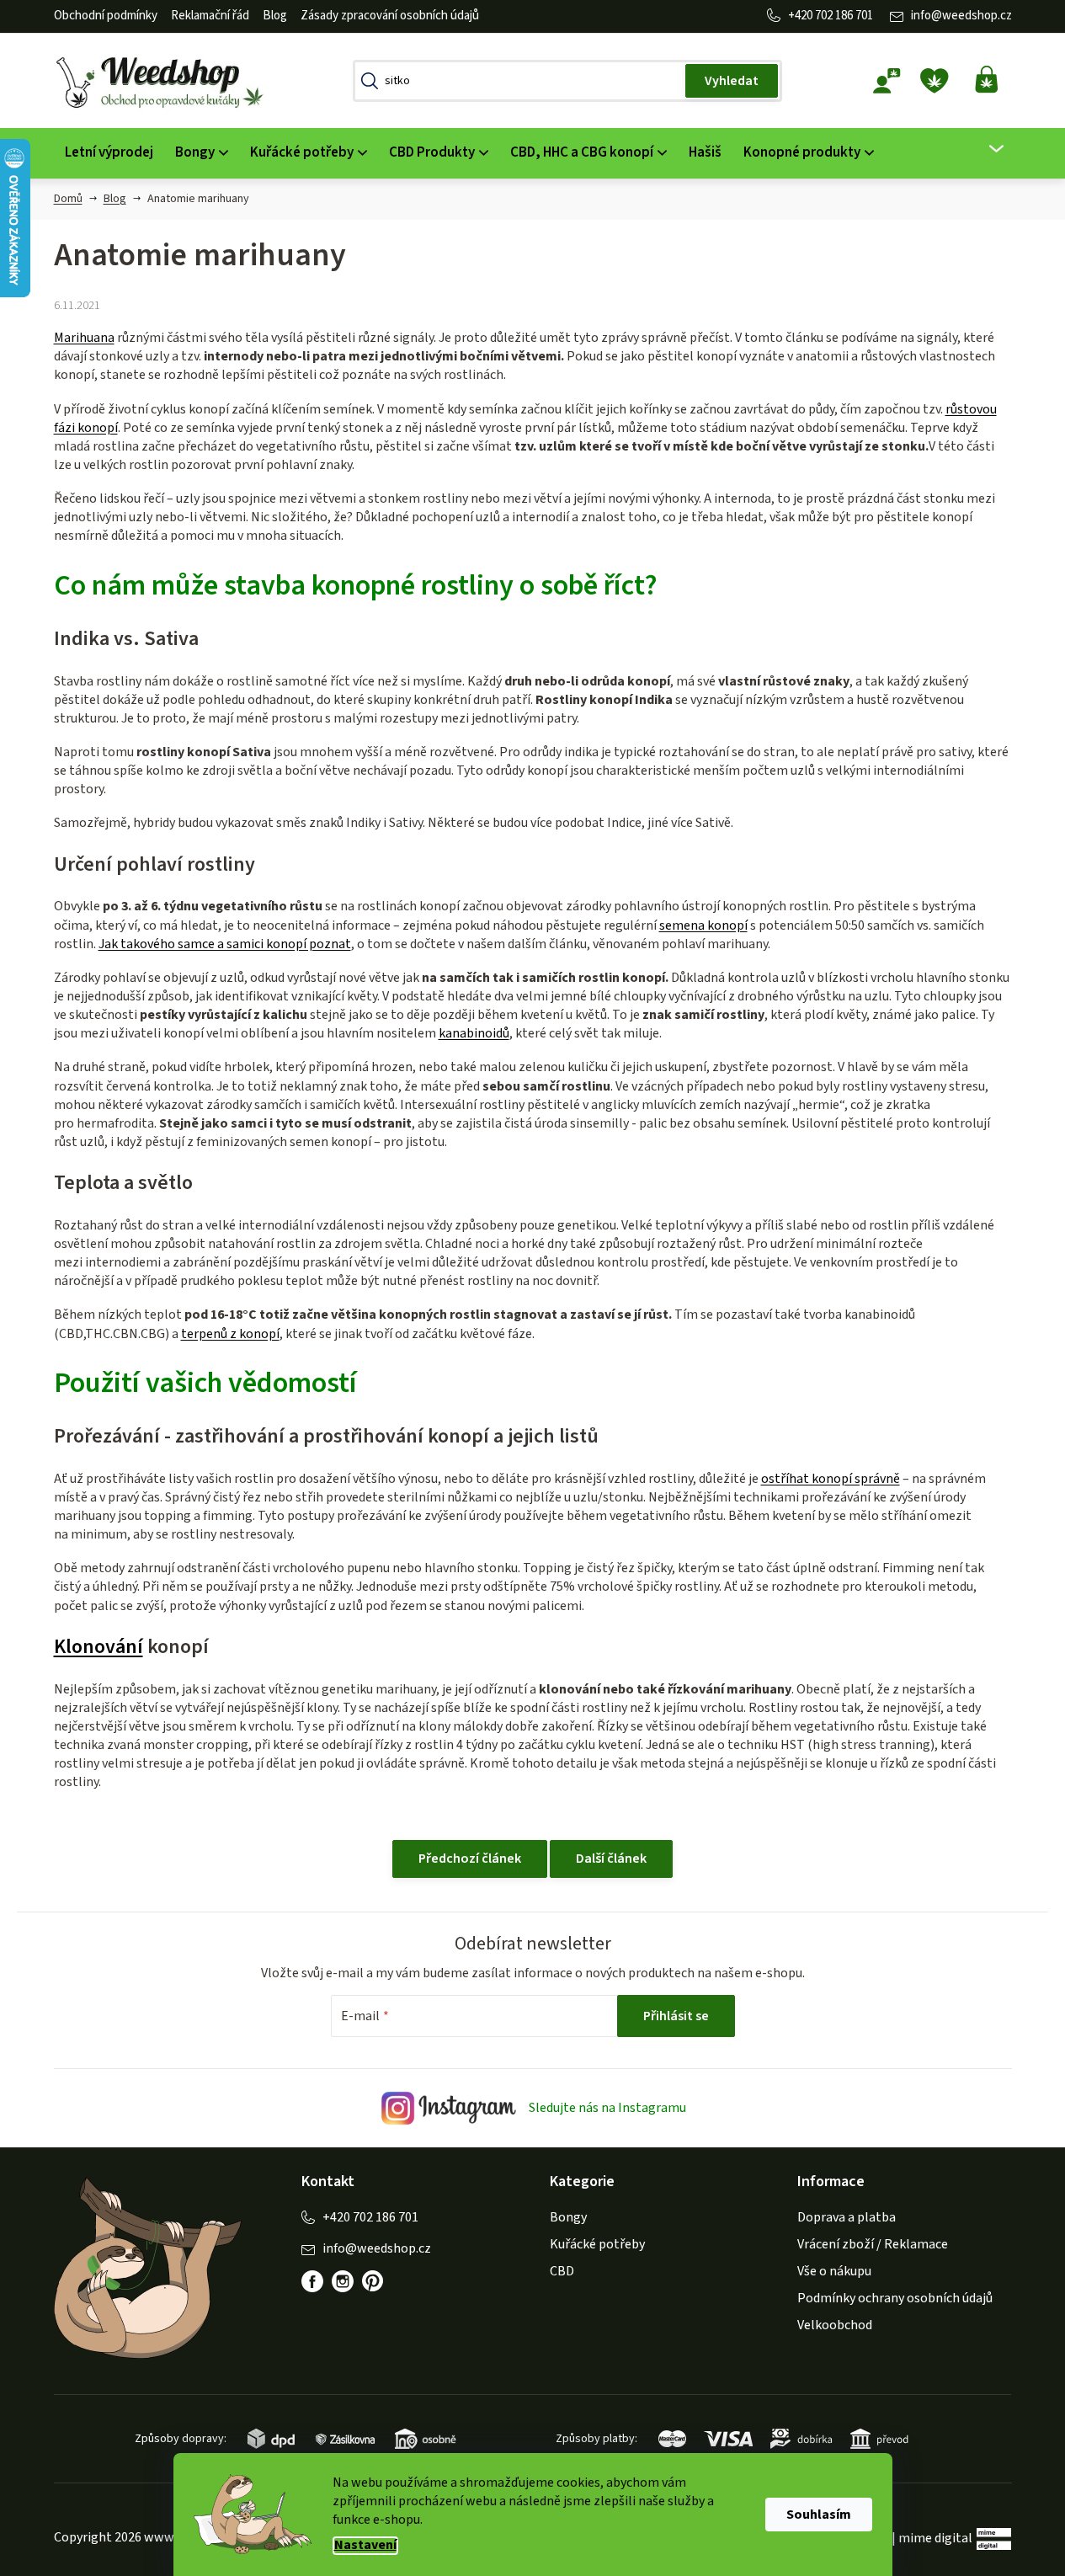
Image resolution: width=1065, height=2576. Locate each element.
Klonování (99, 1647)
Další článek (611, 1859)
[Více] (985, 149)
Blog (275, 16)
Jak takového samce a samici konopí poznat (225, 944)
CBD (562, 2271)
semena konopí (703, 925)
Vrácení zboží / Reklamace (873, 2244)
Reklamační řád (210, 16)
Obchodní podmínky (106, 16)
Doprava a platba (847, 2217)
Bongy (568, 2217)
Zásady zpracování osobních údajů (390, 16)
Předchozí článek (470, 1859)
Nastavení (365, 2545)
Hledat (732, 81)
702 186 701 (844, 16)
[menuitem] (109, 153)
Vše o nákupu (834, 2271)
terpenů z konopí (230, 1334)
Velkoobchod (835, 2325)
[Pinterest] (373, 2281)
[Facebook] (312, 2281)
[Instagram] (343, 2281)
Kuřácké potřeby (597, 2244)
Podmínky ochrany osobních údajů (895, 2298)
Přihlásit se (676, 2016)
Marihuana (84, 338)
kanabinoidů (474, 1033)
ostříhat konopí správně (831, 1479)
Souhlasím (819, 2515)
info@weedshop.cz (961, 16)
